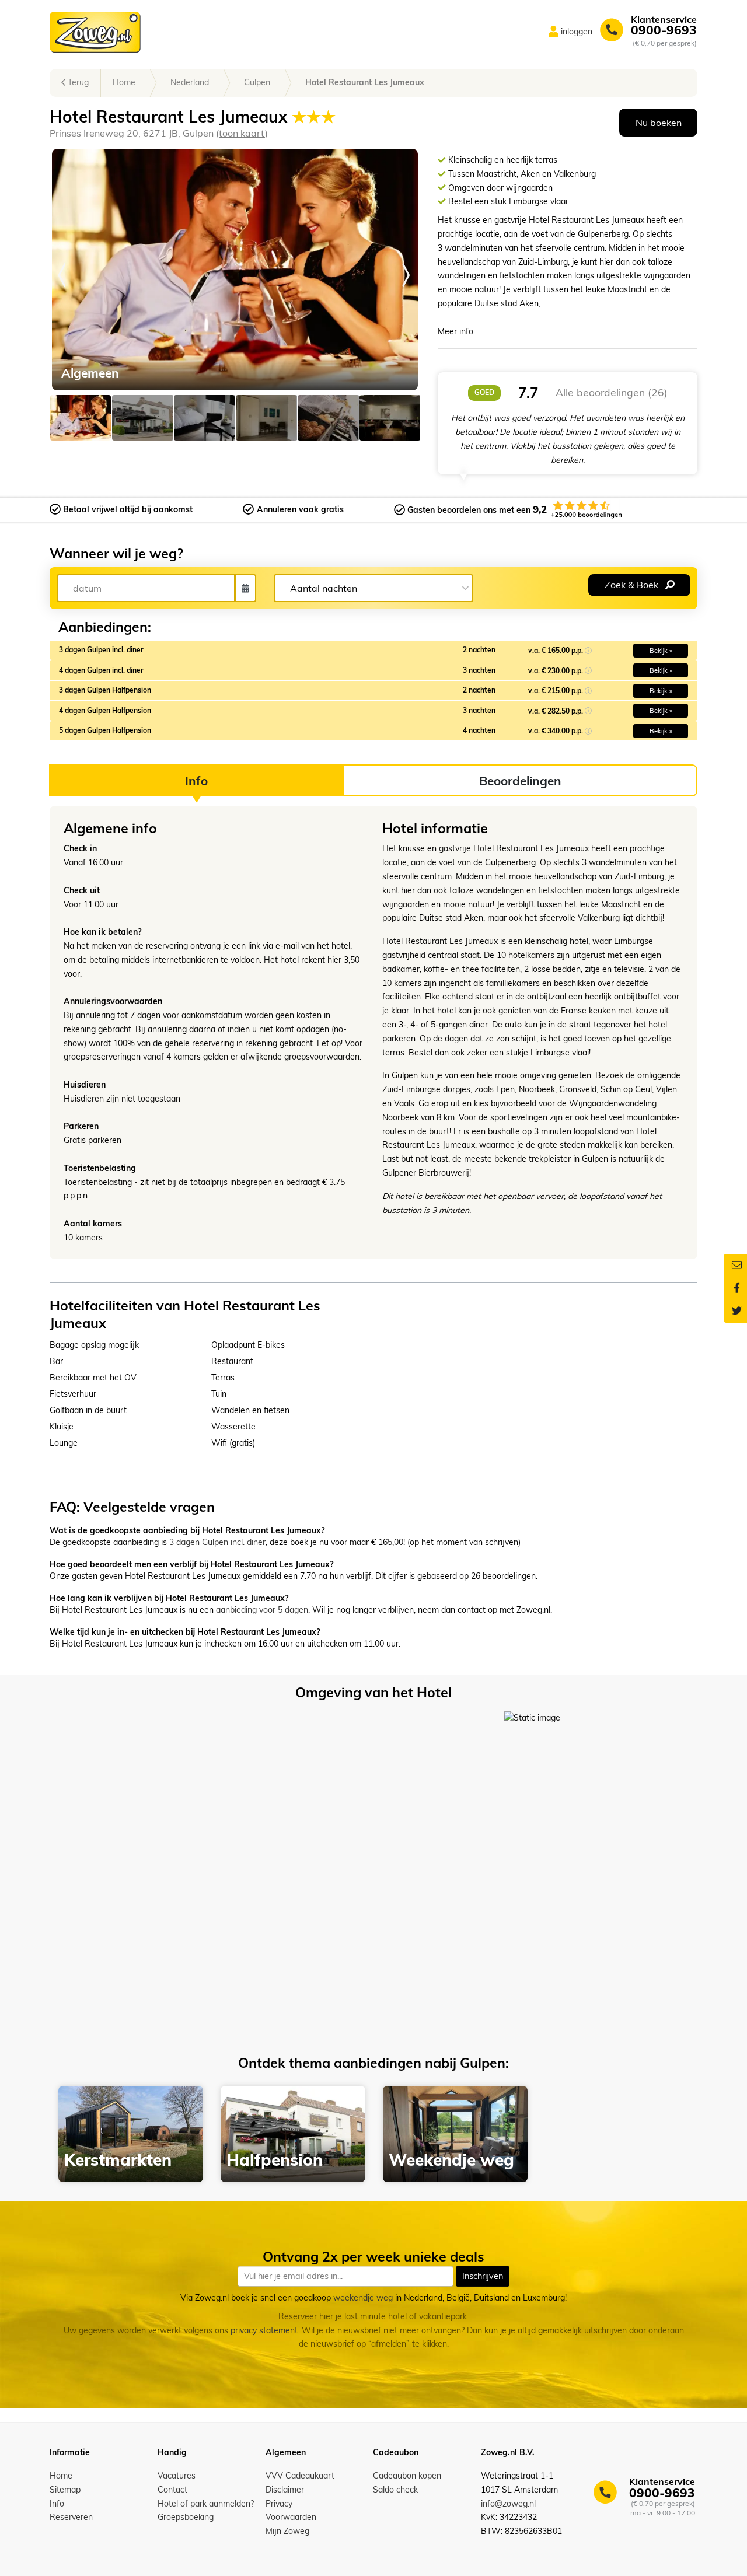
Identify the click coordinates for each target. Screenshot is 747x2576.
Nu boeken (659, 123)
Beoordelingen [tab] (520, 781)
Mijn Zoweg (287, 2531)
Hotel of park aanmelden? (206, 2504)
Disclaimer (285, 2490)
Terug (77, 82)
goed (484, 392)
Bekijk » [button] (661, 651)
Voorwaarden (291, 2517)
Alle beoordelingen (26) (612, 392)
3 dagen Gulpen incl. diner (217, 1542)
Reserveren (71, 2517)
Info (57, 2504)
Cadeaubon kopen (407, 2476)
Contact (172, 2490)
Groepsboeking (186, 2517)
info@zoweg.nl (508, 2504)
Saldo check (395, 2490)
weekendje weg (363, 2298)
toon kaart (242, 133)
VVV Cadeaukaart (300, 2476)
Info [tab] (196, 781)
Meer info (455, 331)
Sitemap (65, 2490)
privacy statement (264, 2330)
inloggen (577, 32)
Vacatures (177, 2476)
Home (124, 82)
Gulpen (257, 82)
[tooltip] (588, 650)
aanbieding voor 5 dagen (262, 1610)
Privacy (279, 2504)
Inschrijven (483, 2276)
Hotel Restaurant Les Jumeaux (365, 82)
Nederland (190, 82)
